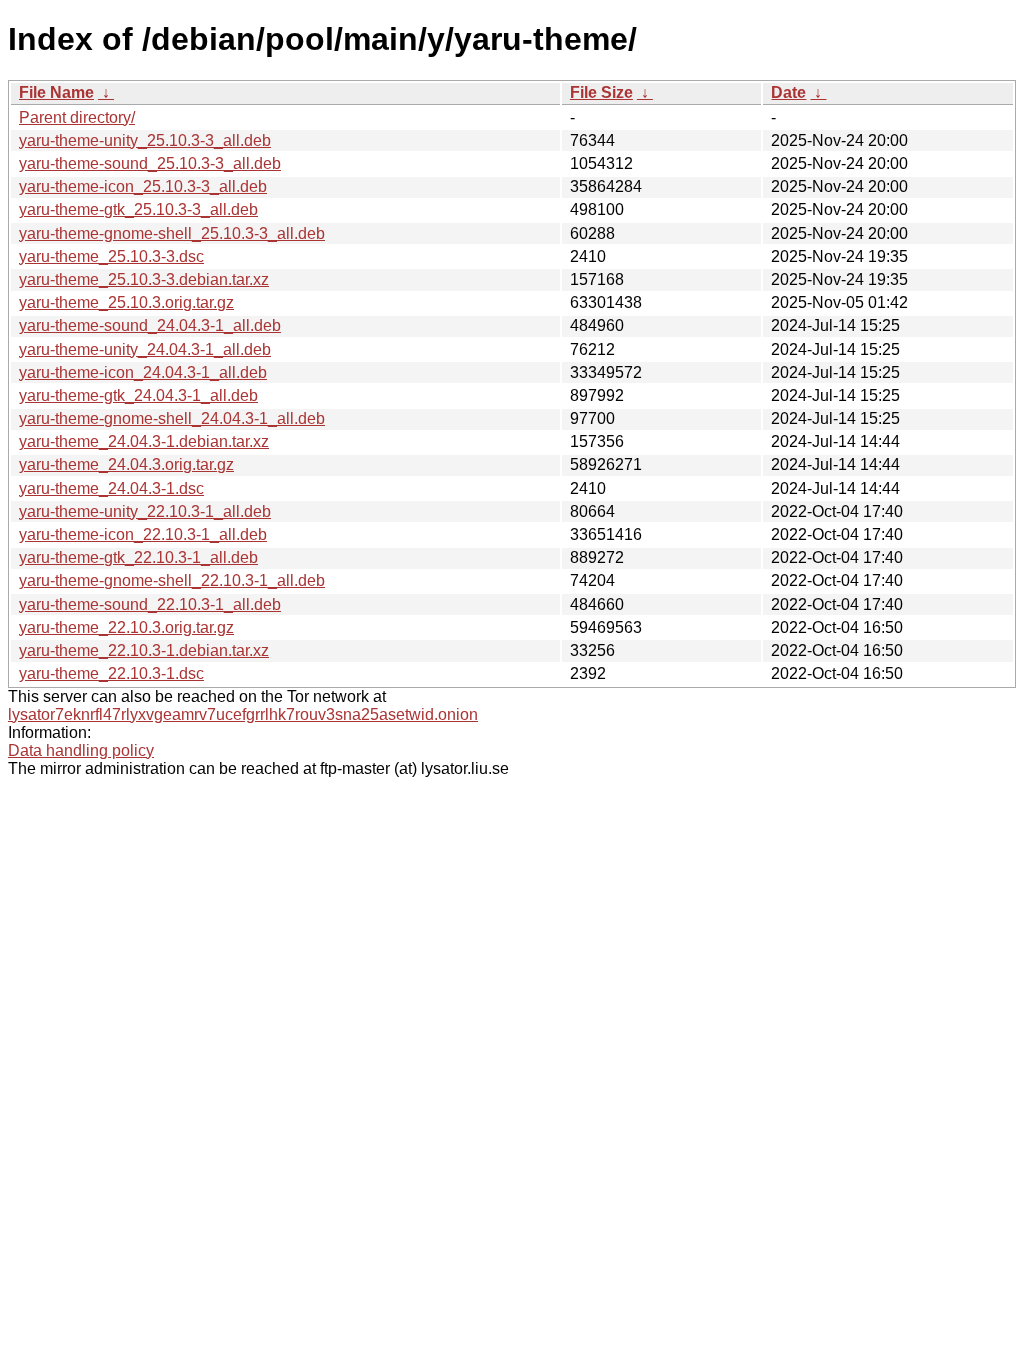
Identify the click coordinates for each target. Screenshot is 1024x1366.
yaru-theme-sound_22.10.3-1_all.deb (150, 604)
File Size (601, 92)
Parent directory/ (77, 117)
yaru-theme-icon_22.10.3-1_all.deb (143, 534)
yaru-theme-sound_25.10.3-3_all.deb (150, 163)
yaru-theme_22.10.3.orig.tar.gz (126, 627)
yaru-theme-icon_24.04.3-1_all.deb (143, 372)
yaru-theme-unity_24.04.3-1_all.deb (145, 349)
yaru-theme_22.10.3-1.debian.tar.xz (144, 650)
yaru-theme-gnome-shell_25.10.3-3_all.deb (172, 233)
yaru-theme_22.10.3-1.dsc (111, 673)
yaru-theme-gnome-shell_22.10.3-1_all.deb (172, 580)
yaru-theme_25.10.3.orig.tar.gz (126, 302)
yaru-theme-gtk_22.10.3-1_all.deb (138, 557)
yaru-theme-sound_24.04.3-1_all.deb (150, 325)
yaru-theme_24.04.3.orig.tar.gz (126, 464)
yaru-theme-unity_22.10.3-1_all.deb (145, 511)
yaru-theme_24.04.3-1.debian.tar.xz (144, 441)
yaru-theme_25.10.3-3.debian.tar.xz (144, 279)
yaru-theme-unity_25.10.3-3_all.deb (145, 140)
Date (788, 92)
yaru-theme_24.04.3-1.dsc (111, 488)
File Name (56, 92)
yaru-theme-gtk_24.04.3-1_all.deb (138, 395)
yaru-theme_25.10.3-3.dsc (111, 256)
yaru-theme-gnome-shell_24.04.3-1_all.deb (172, 418)
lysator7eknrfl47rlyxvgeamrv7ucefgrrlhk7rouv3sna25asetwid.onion (243, 714)
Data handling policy (81, 750)
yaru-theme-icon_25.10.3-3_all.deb (143, 186)
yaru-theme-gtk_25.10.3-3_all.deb (138, 209)
